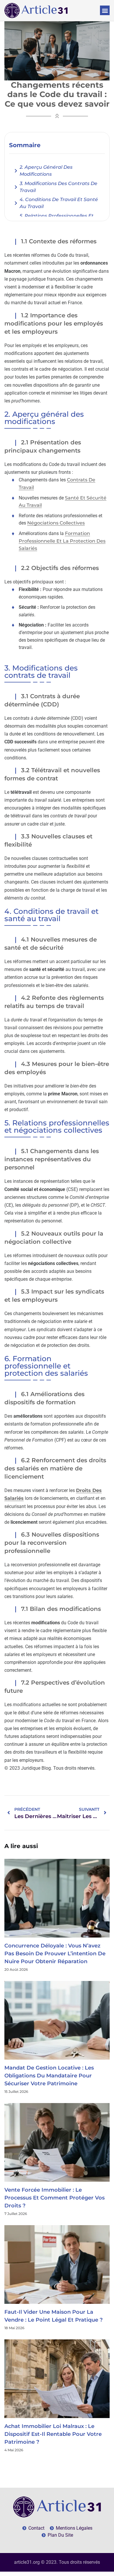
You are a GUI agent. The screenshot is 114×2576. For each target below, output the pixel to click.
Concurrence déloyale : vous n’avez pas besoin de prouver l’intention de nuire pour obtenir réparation (55, 1954)
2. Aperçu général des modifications (46, 171)
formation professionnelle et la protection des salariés (62, 541)
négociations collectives (56, 523)
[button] (105, 10)
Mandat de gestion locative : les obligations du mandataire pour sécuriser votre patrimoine (49, 2076)
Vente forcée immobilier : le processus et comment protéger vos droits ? (55, 2198)
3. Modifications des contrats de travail (58, 187)
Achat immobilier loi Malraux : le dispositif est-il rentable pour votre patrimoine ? (53, 2434)
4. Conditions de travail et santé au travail (59, 203)
